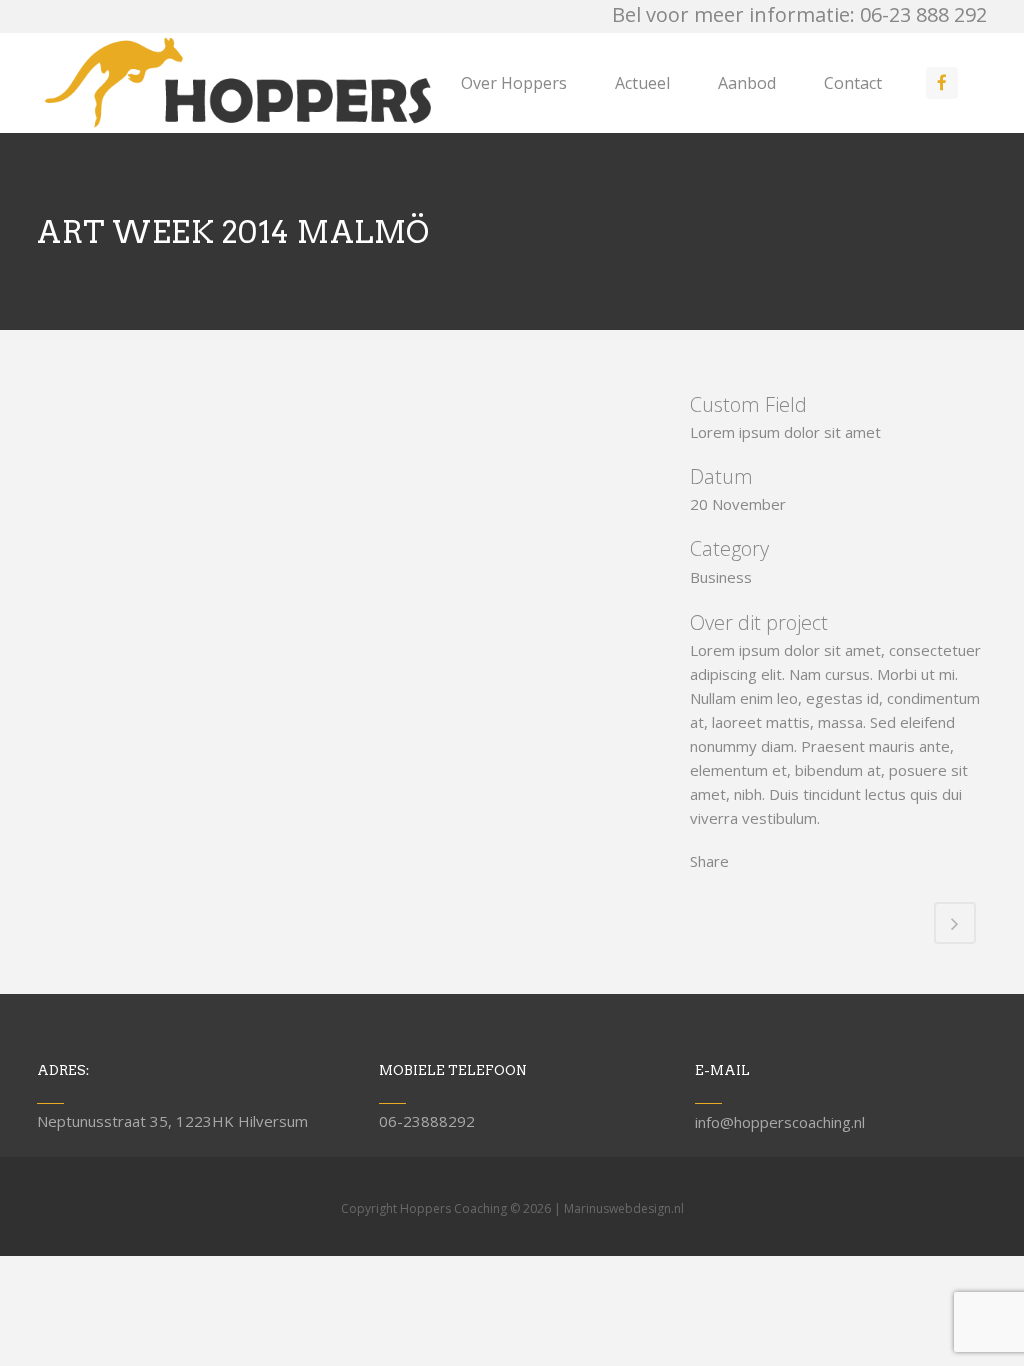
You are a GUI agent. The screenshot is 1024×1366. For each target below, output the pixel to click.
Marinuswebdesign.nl (624, 1208)
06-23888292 (427, 1121)
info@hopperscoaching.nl (780, 1122)
